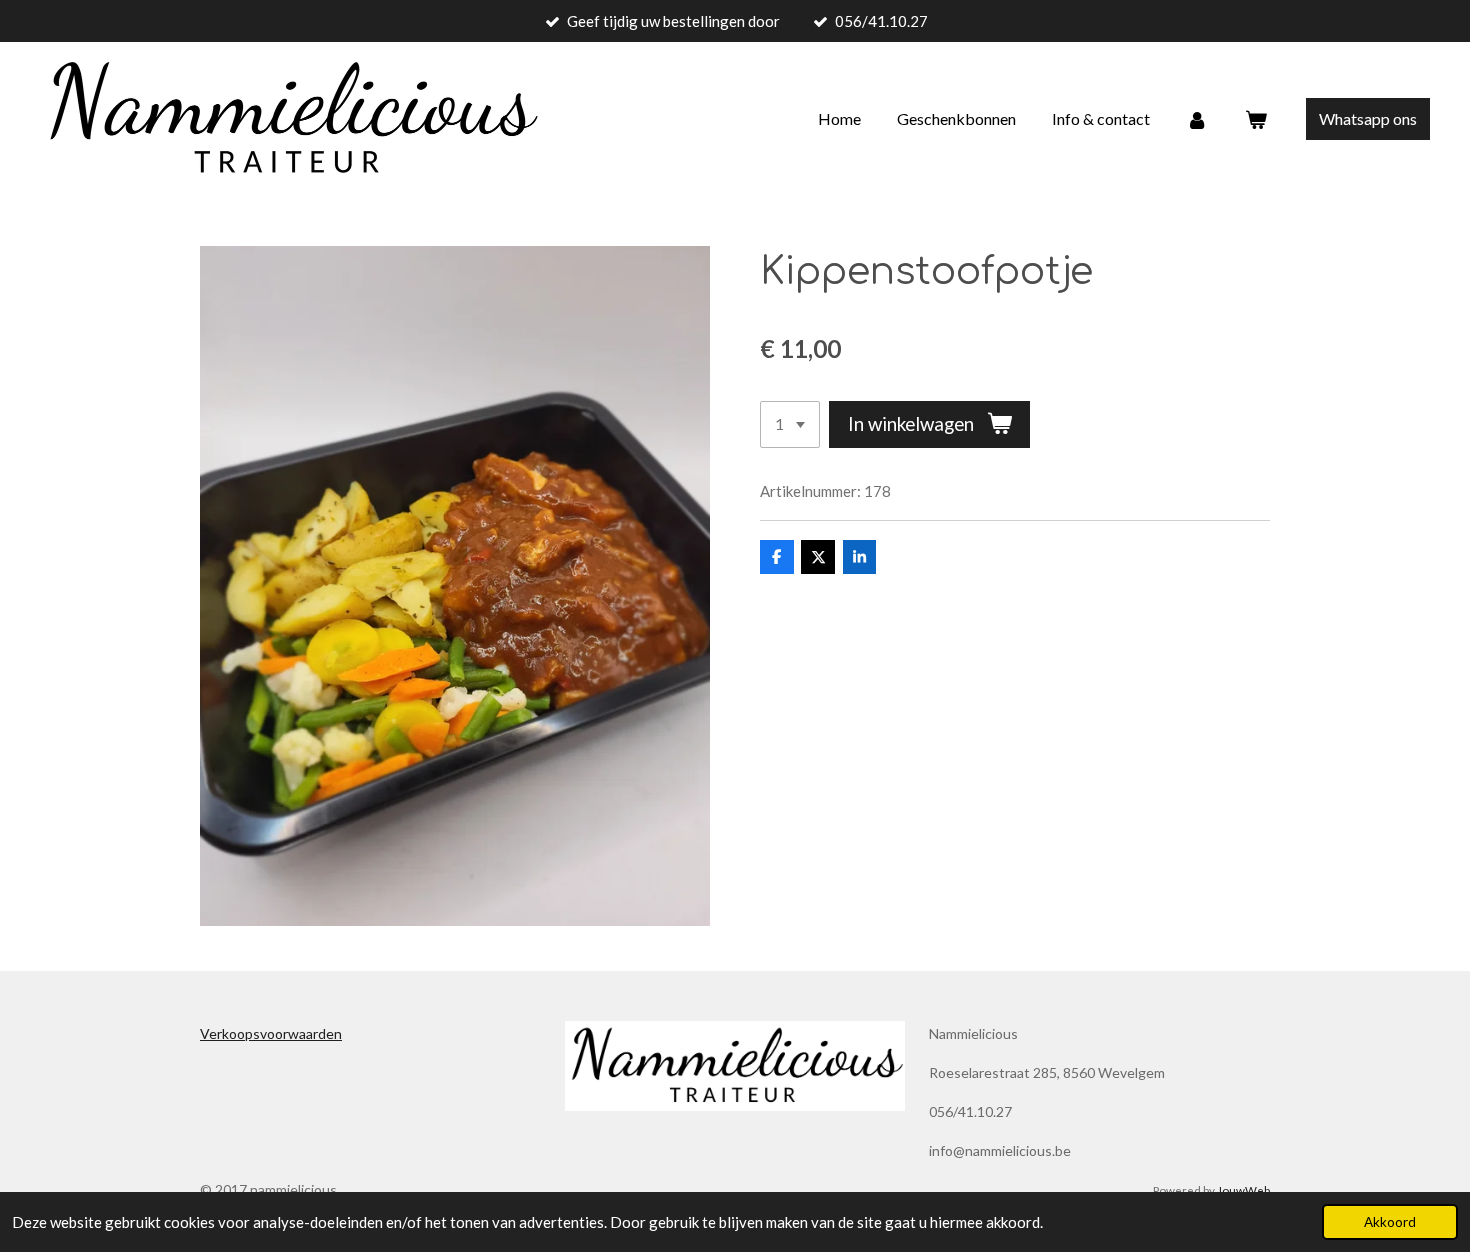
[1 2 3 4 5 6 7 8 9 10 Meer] (790, 424)
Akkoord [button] (1390, 1222)
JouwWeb (1243, 1190)
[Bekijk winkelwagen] (1256, 119)
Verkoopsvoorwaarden (271, 1033)
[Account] (1197, 119)
